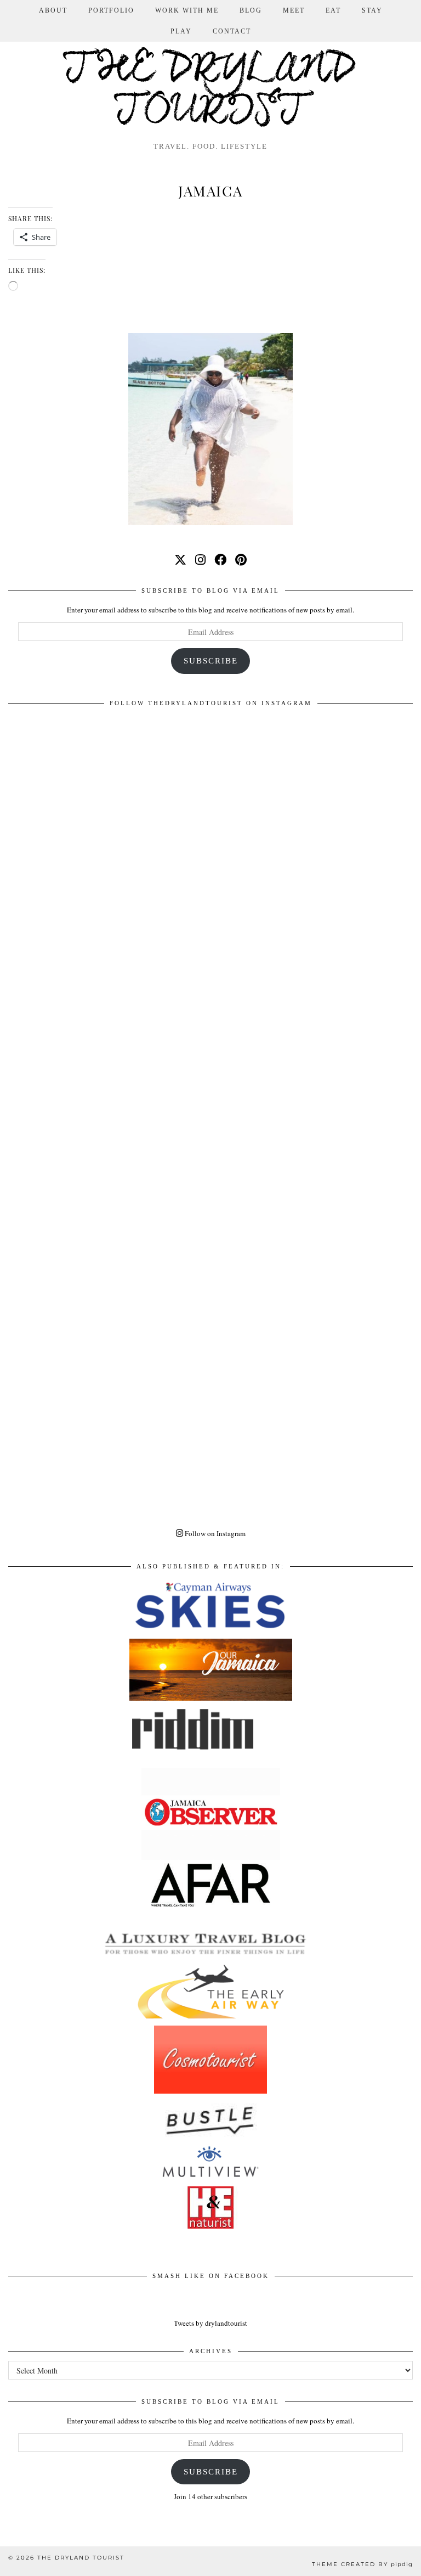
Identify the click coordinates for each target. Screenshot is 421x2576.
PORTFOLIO (111, 10)
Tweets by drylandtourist (210, 2323)
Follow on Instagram (214, 1533)
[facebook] (220, 559)
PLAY (181, 31)
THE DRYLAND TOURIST (81, 2558)
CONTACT (232, 31)
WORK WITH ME (187, 10)
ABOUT (53, 10)
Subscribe (211, 661)
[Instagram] (210, 915)
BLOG (251, 10)
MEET (294, 10)
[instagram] (200, 559)
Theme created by (362, 2564)
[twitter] (180, 559)
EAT (333, 10)
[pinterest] (241, 559)
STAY (372, 10)
